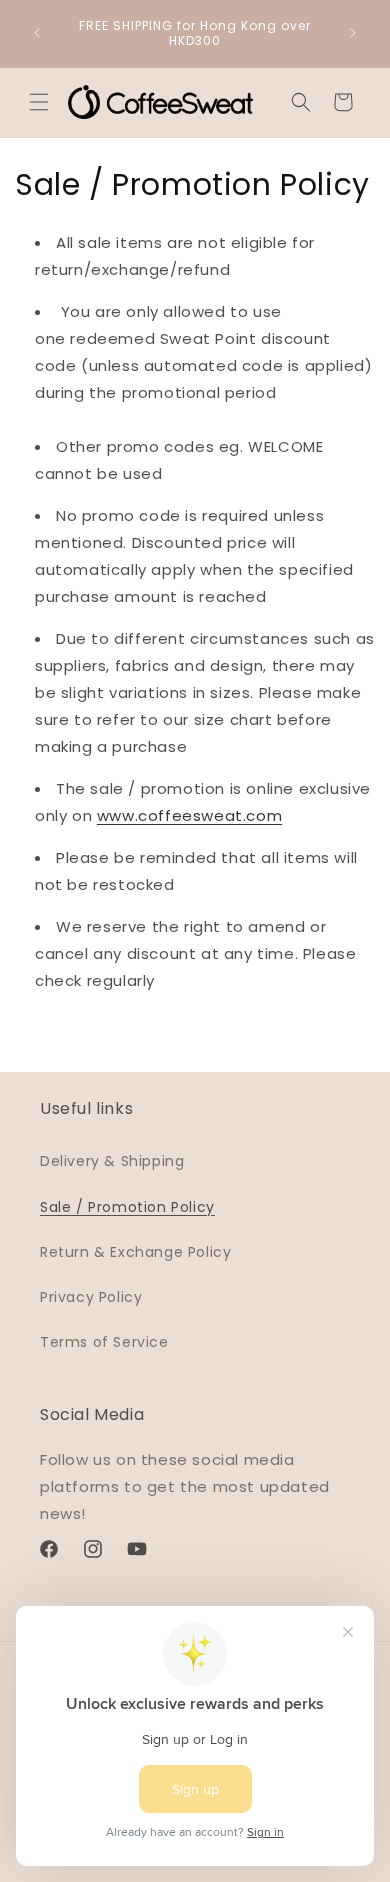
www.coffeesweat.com (189, 815)
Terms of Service (104, 1342)
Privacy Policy (91, 1297)
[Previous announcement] (37, 33)
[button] (39, 102)
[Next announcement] (353, 33)
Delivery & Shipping (112, 1161)
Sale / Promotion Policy (127, 1207)
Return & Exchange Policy (135, 1252)
